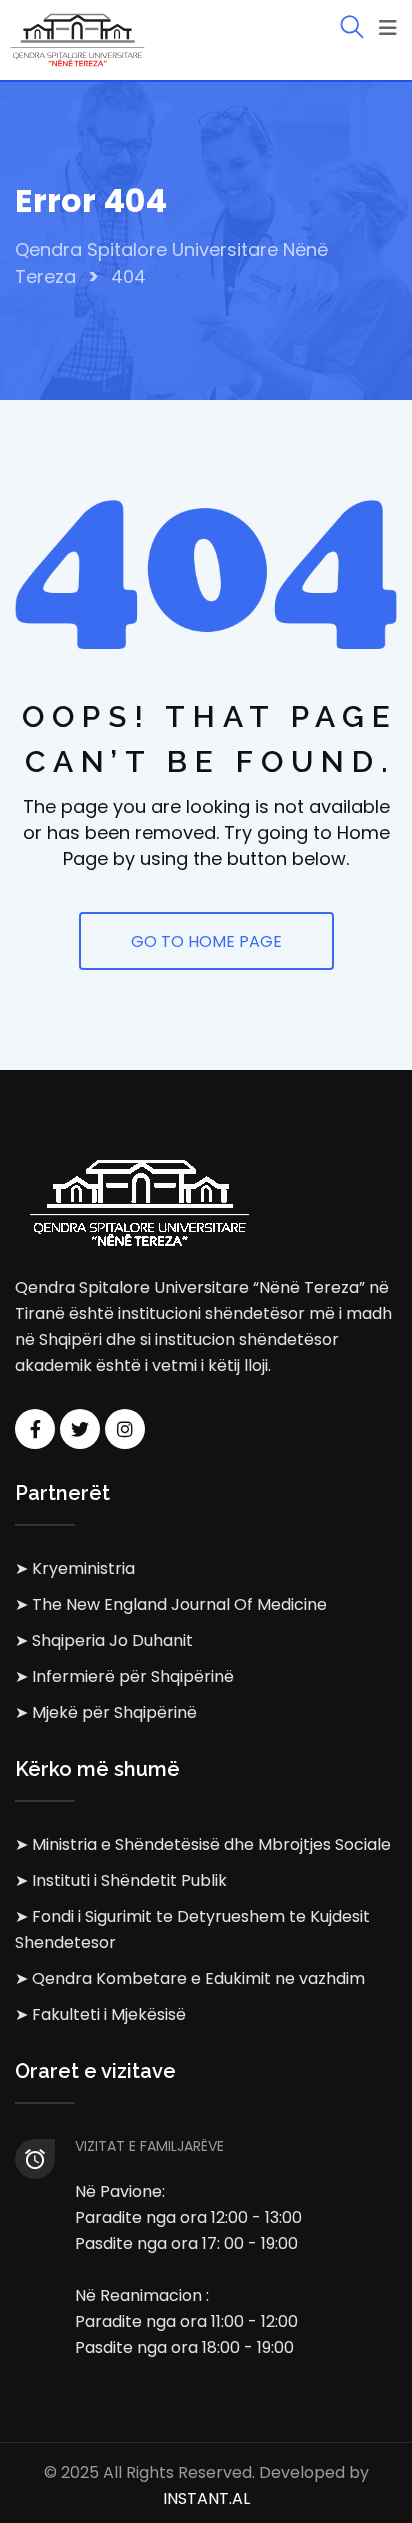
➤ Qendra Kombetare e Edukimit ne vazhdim (190, 1978)
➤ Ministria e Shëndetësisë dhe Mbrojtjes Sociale (203, 1844)
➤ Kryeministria (75, 1568)
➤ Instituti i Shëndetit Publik (121, 1880)
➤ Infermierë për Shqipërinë (124, 1676)
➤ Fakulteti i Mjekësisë (100, 2014)
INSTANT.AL (206, 2498)
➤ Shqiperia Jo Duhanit (104, 1640)
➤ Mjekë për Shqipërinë (106, 1712)
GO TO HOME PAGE (206, 941)
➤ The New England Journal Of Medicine (171, 1604)
